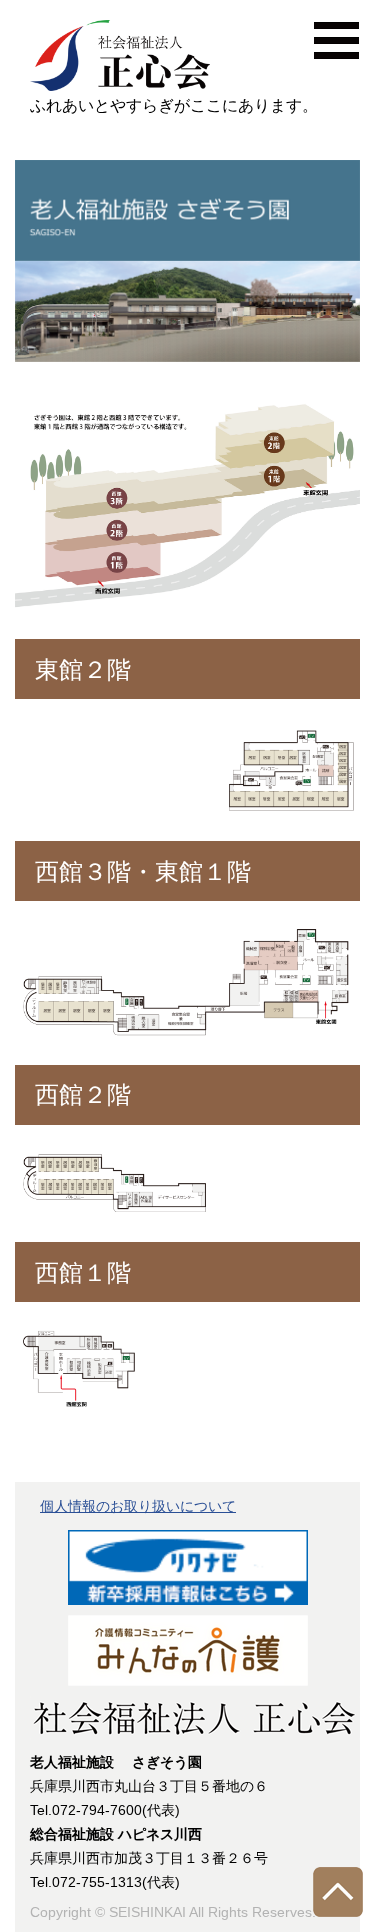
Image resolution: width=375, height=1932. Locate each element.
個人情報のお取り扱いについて (138, 1506)
